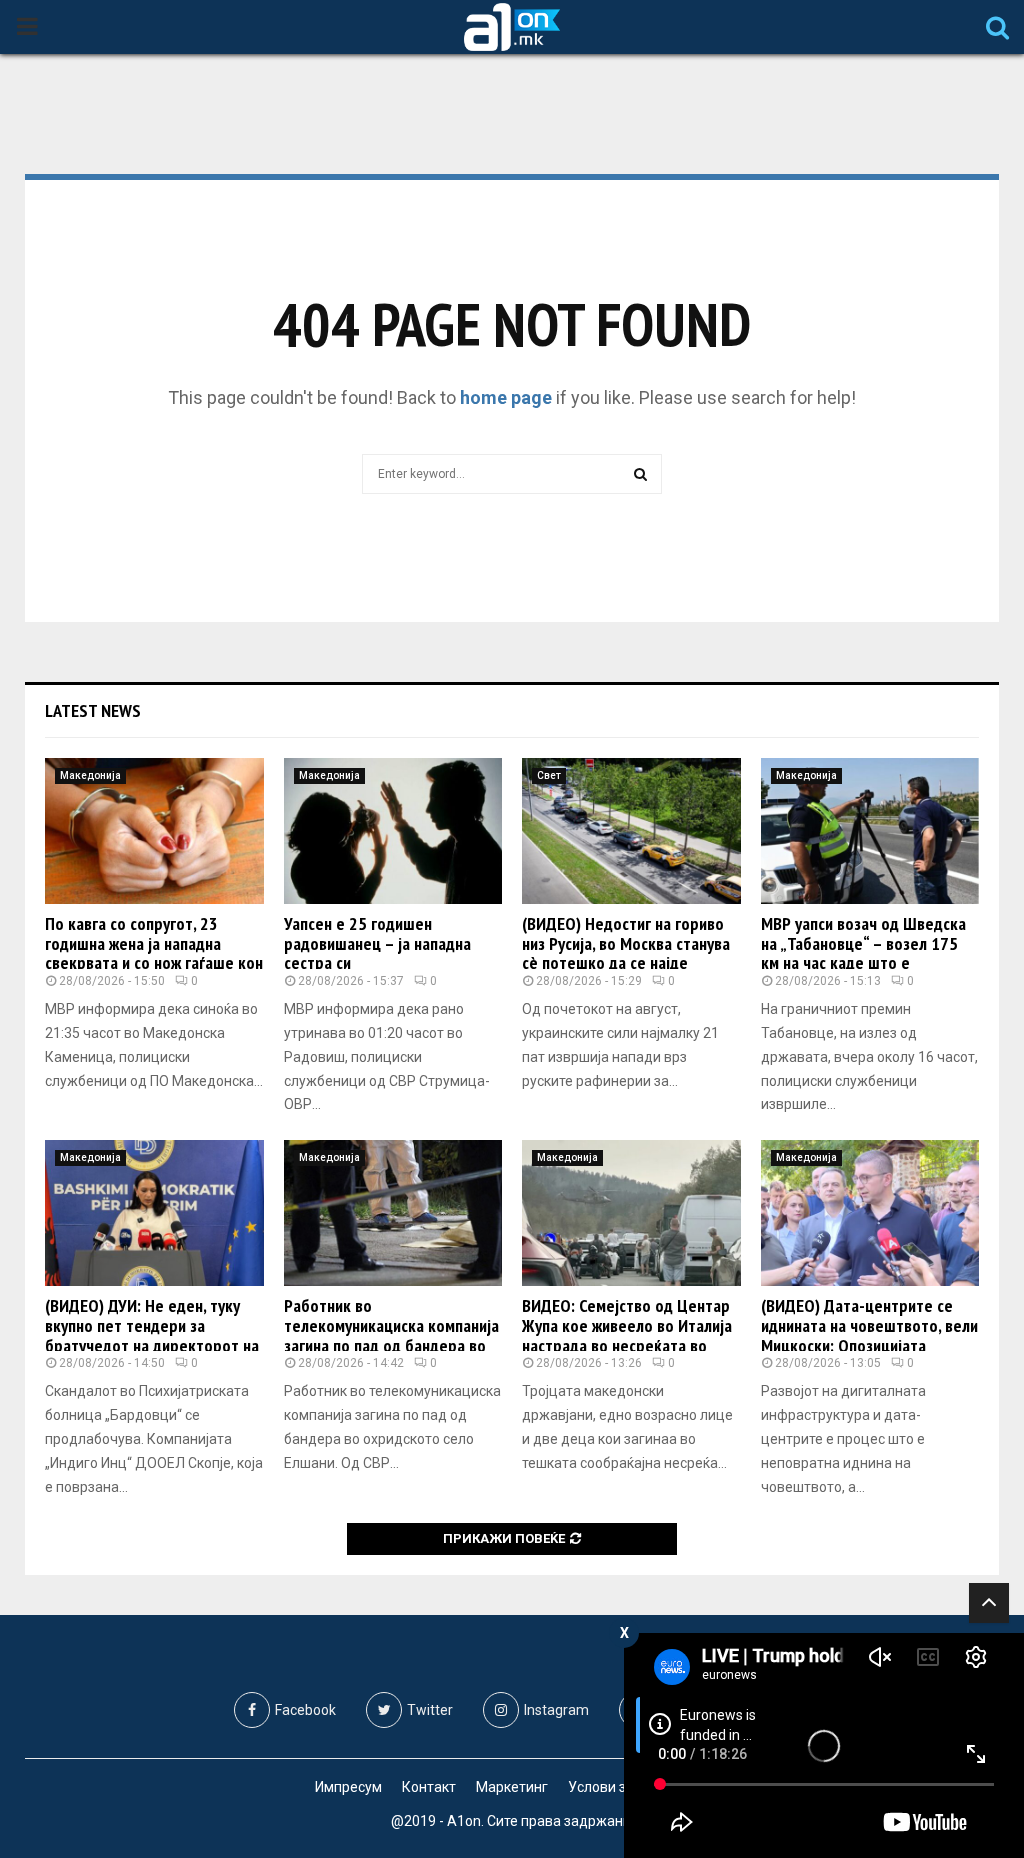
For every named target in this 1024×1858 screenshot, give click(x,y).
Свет (549, 775)
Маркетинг (512, 1787)
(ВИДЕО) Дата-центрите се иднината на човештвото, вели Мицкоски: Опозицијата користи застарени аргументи (869, 1335)
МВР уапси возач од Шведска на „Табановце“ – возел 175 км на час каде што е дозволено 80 (863, 953)
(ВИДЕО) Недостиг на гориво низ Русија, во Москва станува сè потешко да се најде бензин (626, 953)
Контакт (429, 1787)
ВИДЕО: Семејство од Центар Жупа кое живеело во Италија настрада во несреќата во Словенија (627, 1335)
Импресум (348, 1787)
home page (506, 397)
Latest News (93, 710)
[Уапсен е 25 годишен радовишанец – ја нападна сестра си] (393, 831)
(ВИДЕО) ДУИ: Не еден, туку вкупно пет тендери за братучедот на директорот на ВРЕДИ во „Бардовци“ (152, 1335)
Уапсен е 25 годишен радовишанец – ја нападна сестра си (377, 943)
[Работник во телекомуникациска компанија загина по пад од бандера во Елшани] (393, 1213)
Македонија (90, 775)
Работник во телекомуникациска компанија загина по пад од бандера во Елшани (391, 1335)
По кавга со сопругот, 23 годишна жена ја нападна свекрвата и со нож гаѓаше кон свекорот (154, 953)
